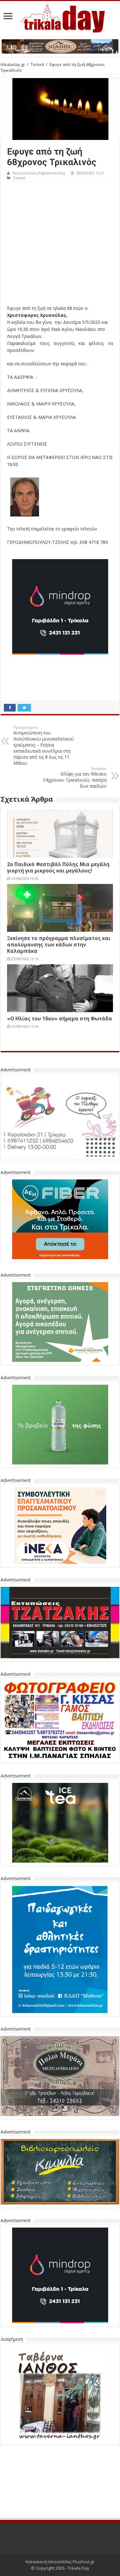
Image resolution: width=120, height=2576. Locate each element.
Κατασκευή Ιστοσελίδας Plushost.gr (60, 2562)
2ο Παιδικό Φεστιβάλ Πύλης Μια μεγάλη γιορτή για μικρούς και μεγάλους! (58, 867)
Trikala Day (78, 2568)
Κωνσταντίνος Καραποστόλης (39, 173)
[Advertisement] (60, 245)
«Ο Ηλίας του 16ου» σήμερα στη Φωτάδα (60, 1018)
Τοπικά (37, 64)
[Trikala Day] (60, 17)
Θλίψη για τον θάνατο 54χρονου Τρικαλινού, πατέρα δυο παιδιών (75, 777)
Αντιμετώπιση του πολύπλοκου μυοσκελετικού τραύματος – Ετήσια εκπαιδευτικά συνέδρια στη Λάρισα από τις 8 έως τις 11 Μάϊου (44, 745)
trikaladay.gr (13, 64)
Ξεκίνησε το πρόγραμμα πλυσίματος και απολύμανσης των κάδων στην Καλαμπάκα (59, 945)
